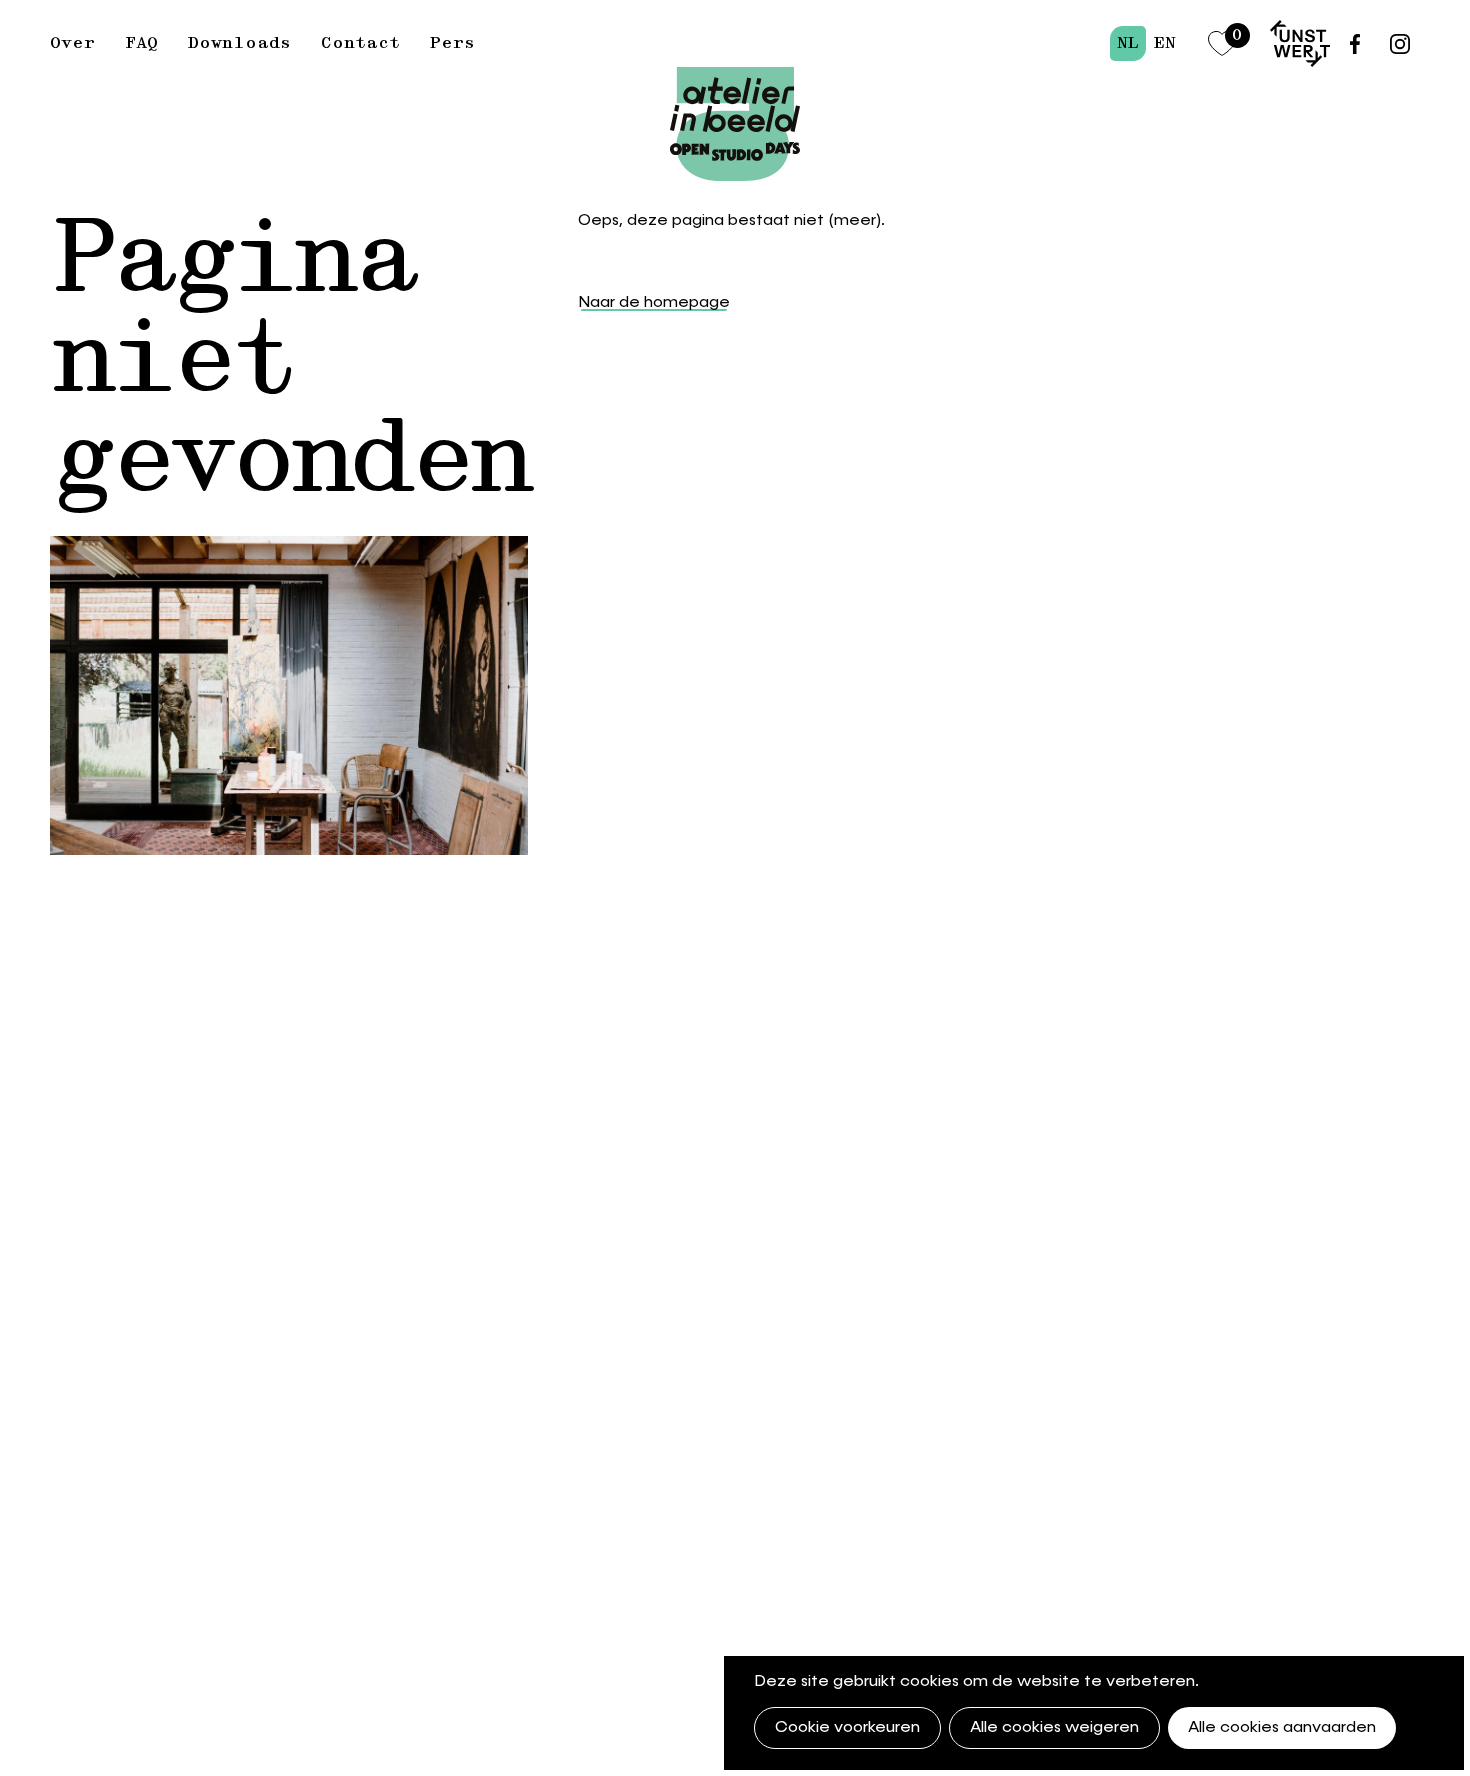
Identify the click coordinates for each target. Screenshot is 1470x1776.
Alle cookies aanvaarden (1282, 1728)
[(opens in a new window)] (1300, 43)
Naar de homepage (654, 303)
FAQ (141, 43)
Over (72, 43)
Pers (452, 43)
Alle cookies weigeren (1054, 1728)
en (1164, 43)
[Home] (735, 77)
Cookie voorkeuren (847, 1728)
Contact (360, 43)
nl (1128, 43)
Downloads (239, 43)
